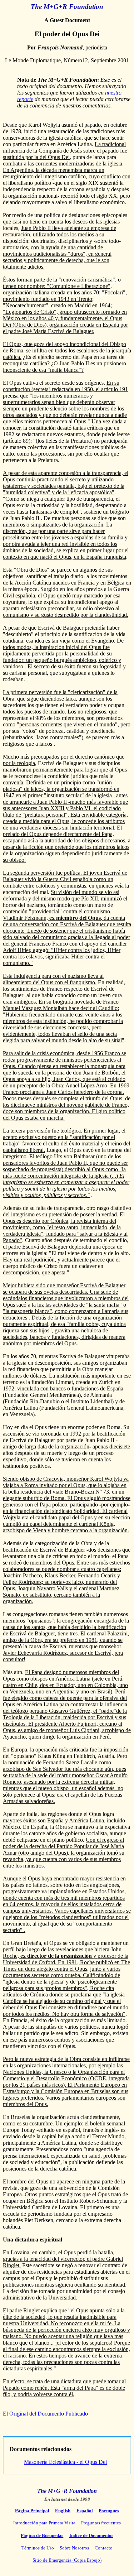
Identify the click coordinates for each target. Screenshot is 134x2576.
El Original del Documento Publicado (45, 2414)
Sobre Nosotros (74, 2548)
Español (85, 2511)
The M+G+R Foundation (67, 7)
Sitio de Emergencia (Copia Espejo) (67, 2560)
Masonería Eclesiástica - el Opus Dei (65, 2462)
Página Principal (32, 2511)
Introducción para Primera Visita (44, 2523)
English (63, 2511)
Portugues (109, 2511)
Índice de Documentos (91, 2535)
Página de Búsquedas (42, 2535)
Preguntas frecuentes (101, 2523)
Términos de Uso (38, 2548)
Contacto (104, 2548)
